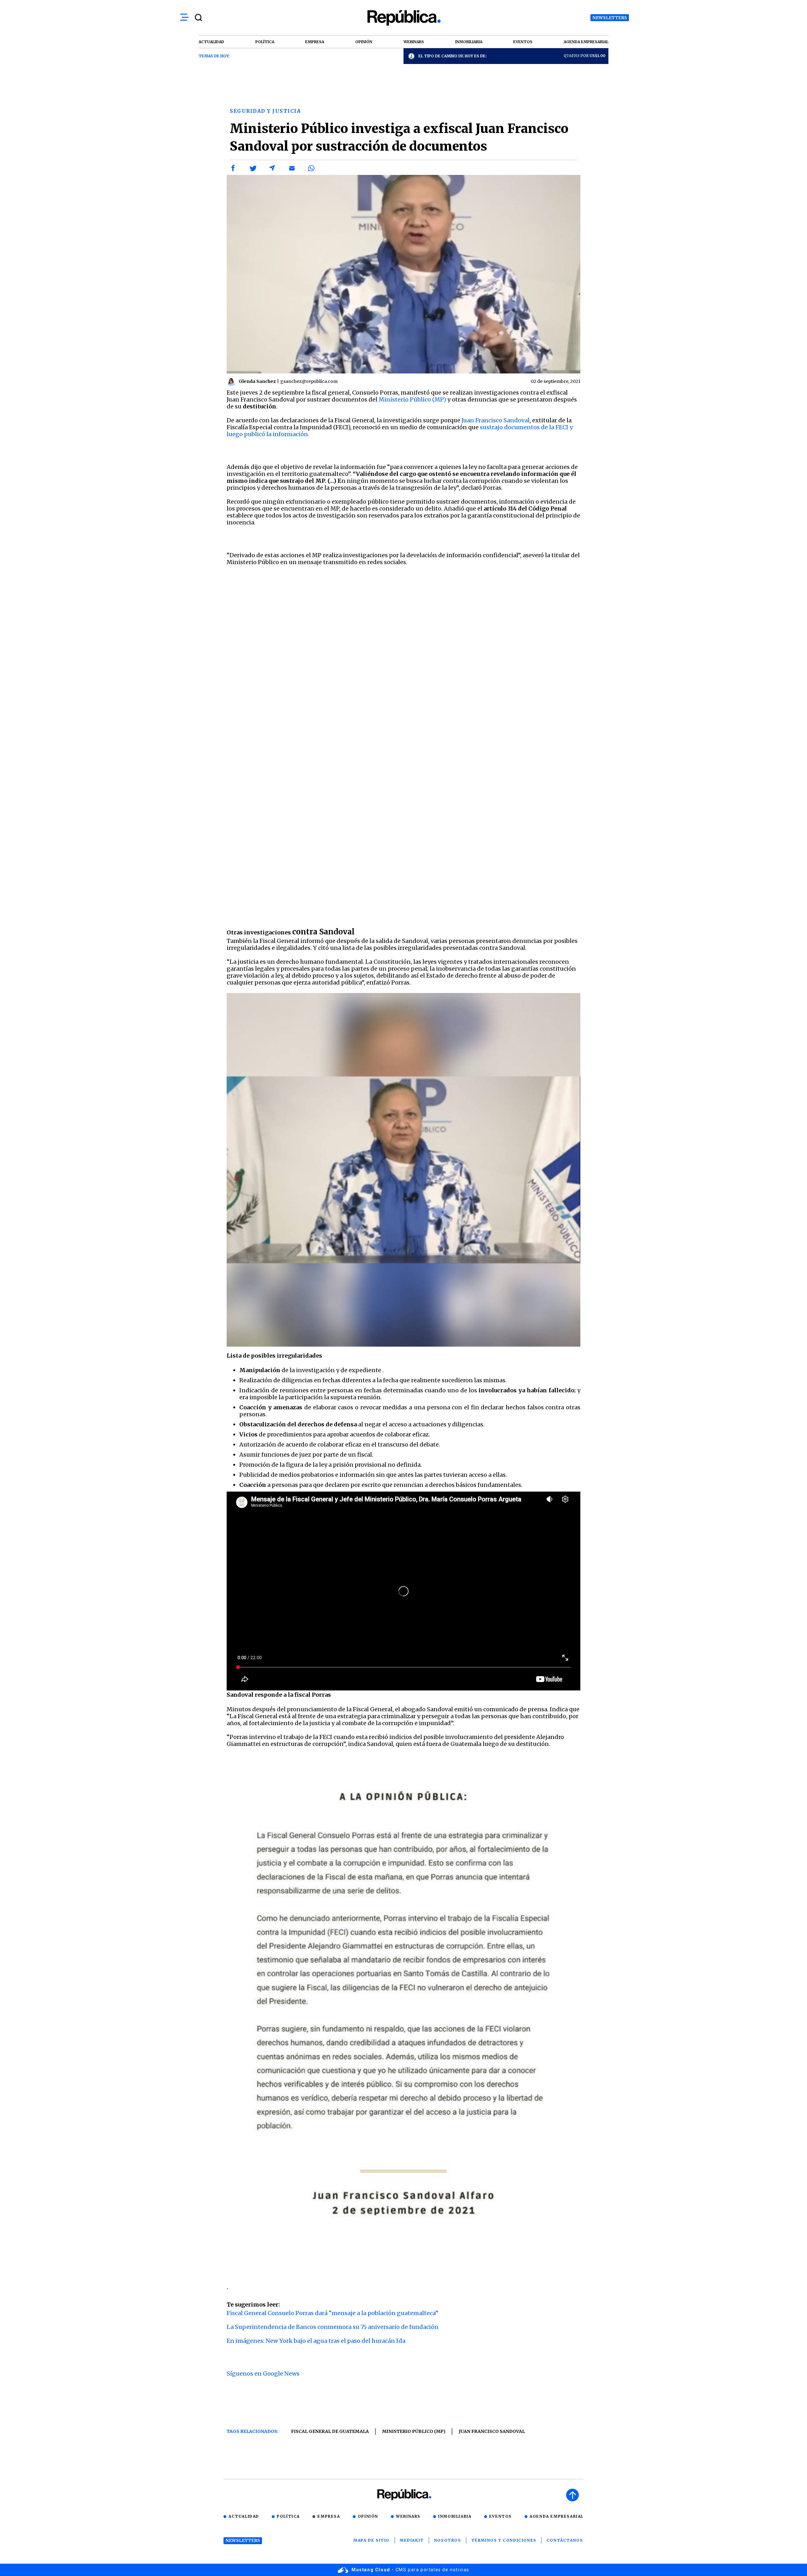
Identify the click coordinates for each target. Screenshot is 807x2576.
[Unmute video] (403, 1591)
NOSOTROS (448, 2540)
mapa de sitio (372, 2540)
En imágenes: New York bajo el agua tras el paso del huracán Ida (316, 2341)
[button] (233, 168)
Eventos (501, 2516)
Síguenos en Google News (263, 2374)
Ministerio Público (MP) (412, 399)
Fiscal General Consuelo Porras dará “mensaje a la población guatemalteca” (332, 2313)
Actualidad (244, 2516)
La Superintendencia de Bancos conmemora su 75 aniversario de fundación (333, 2327)
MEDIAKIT (412, 2540)
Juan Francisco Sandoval (496, 420)
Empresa (329, 2516)
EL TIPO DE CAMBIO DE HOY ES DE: (453, 56)
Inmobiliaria (455, 2516)
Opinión (368, 2516)
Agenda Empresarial (557, 2516)
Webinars (408, 2516)
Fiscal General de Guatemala (330, 2431)
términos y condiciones (504, 2540)
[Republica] (403, 18)
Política (288, 2516)
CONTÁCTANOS (565, 2540)
